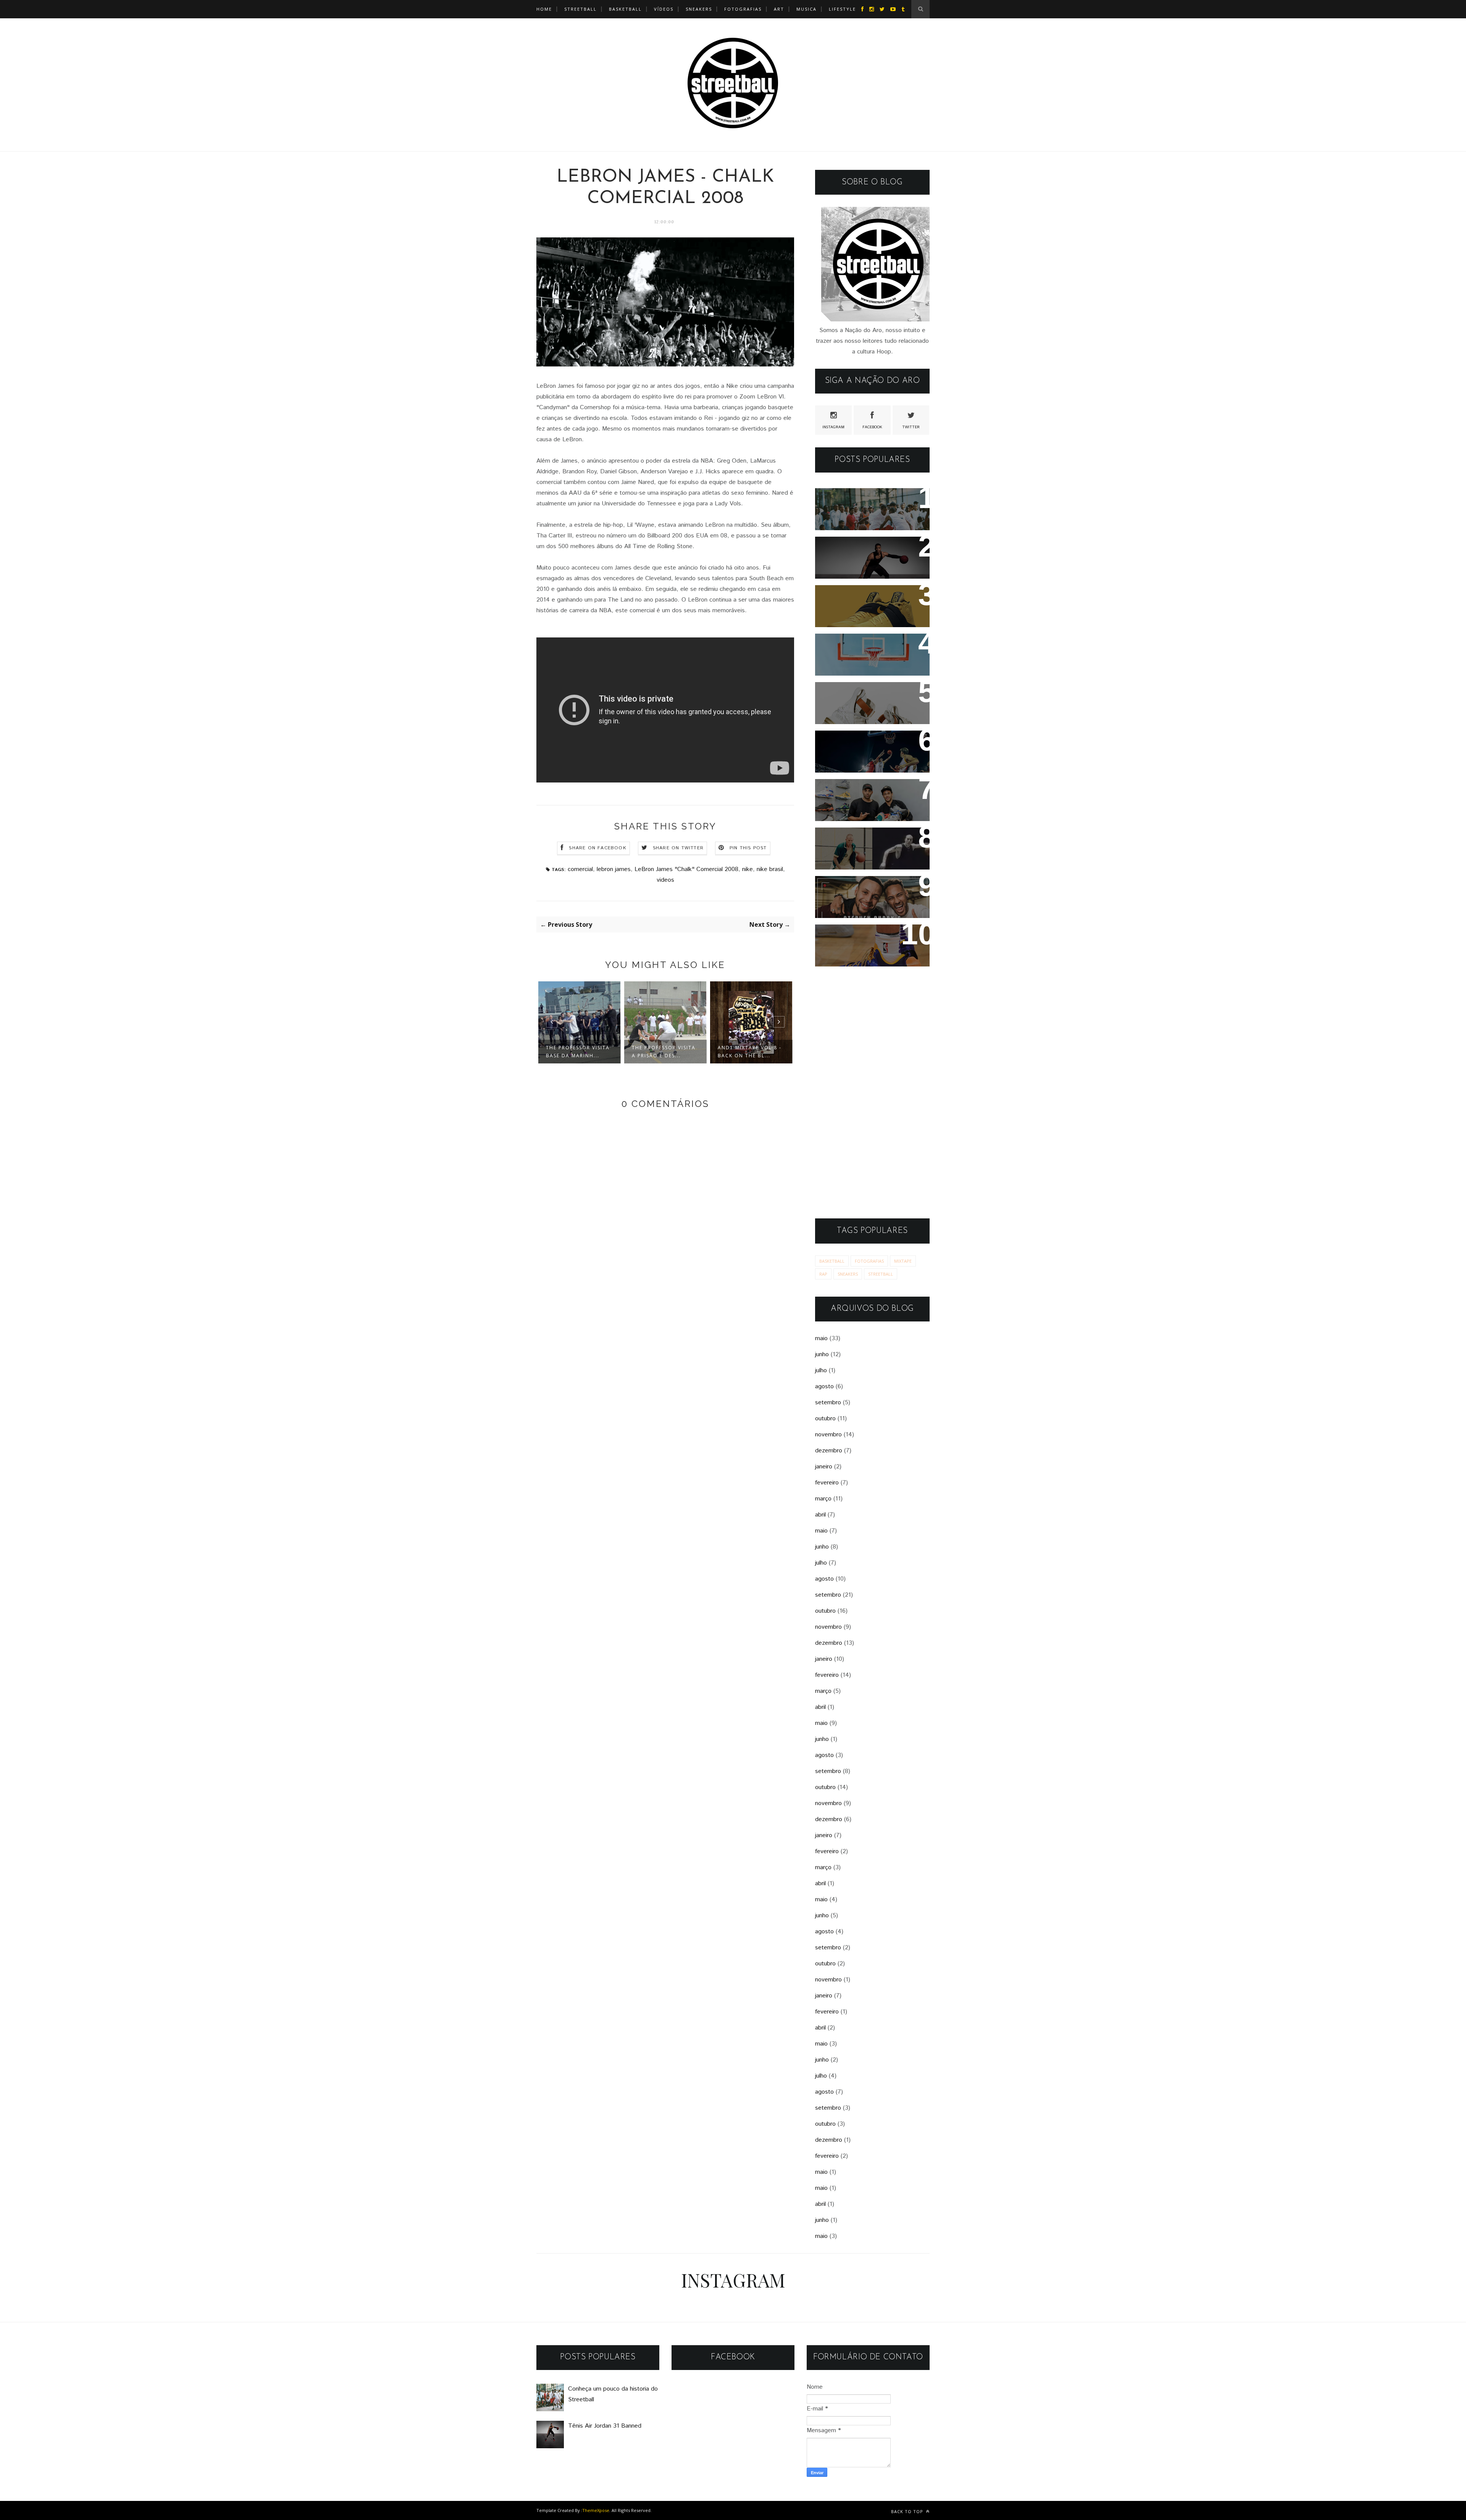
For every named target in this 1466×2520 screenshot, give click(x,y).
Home (544, 9)
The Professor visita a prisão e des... (664, 1052)
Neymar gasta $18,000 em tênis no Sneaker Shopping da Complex (869, 800)
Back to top (908, 2511)
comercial (580, 869)
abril (820, 1515)
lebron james (614, 869)
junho (822, 1354)
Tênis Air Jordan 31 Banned (869, 548)
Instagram (833, 427)
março (823, 1499)
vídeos (664, 9)
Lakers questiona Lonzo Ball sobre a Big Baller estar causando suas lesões (870, 946)
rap (823, 1274)
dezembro (829, 1451)
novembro (828, 1435)
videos (665, 880)
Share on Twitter (678, 848)
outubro (825, 1419)
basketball (832, 1261)
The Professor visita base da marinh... (578, 1052)
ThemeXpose (596, 2510)
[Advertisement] (872, 1092)
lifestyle (842, 9)
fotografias (743, 9)
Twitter (911, 427)
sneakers (848, 1274)
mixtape (903, 1261)
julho (821, 1371)
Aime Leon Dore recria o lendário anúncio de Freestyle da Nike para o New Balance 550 (864, 854)
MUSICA (806, 9)
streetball (580, 9)
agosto (824, 1387)
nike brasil (770, 869)
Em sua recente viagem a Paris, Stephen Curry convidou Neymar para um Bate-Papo (866, 902)
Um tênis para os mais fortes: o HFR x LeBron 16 (867, 698)
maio (821, 1338)
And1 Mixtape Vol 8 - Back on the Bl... (750, 1052)
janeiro (824, 1467)
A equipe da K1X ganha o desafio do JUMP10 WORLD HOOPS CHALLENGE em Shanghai (869, 757)
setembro (828, 1403)
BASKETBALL (625, 9)
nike (748, 869)
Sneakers (699, 9)
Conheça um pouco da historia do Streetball (860, 504)
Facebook (872, 427)
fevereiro (827, 1483)
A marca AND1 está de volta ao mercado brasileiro (870, 650)
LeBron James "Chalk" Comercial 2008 (686, 869)
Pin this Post (748, 848)
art (779, 9)
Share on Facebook (597, 848)
